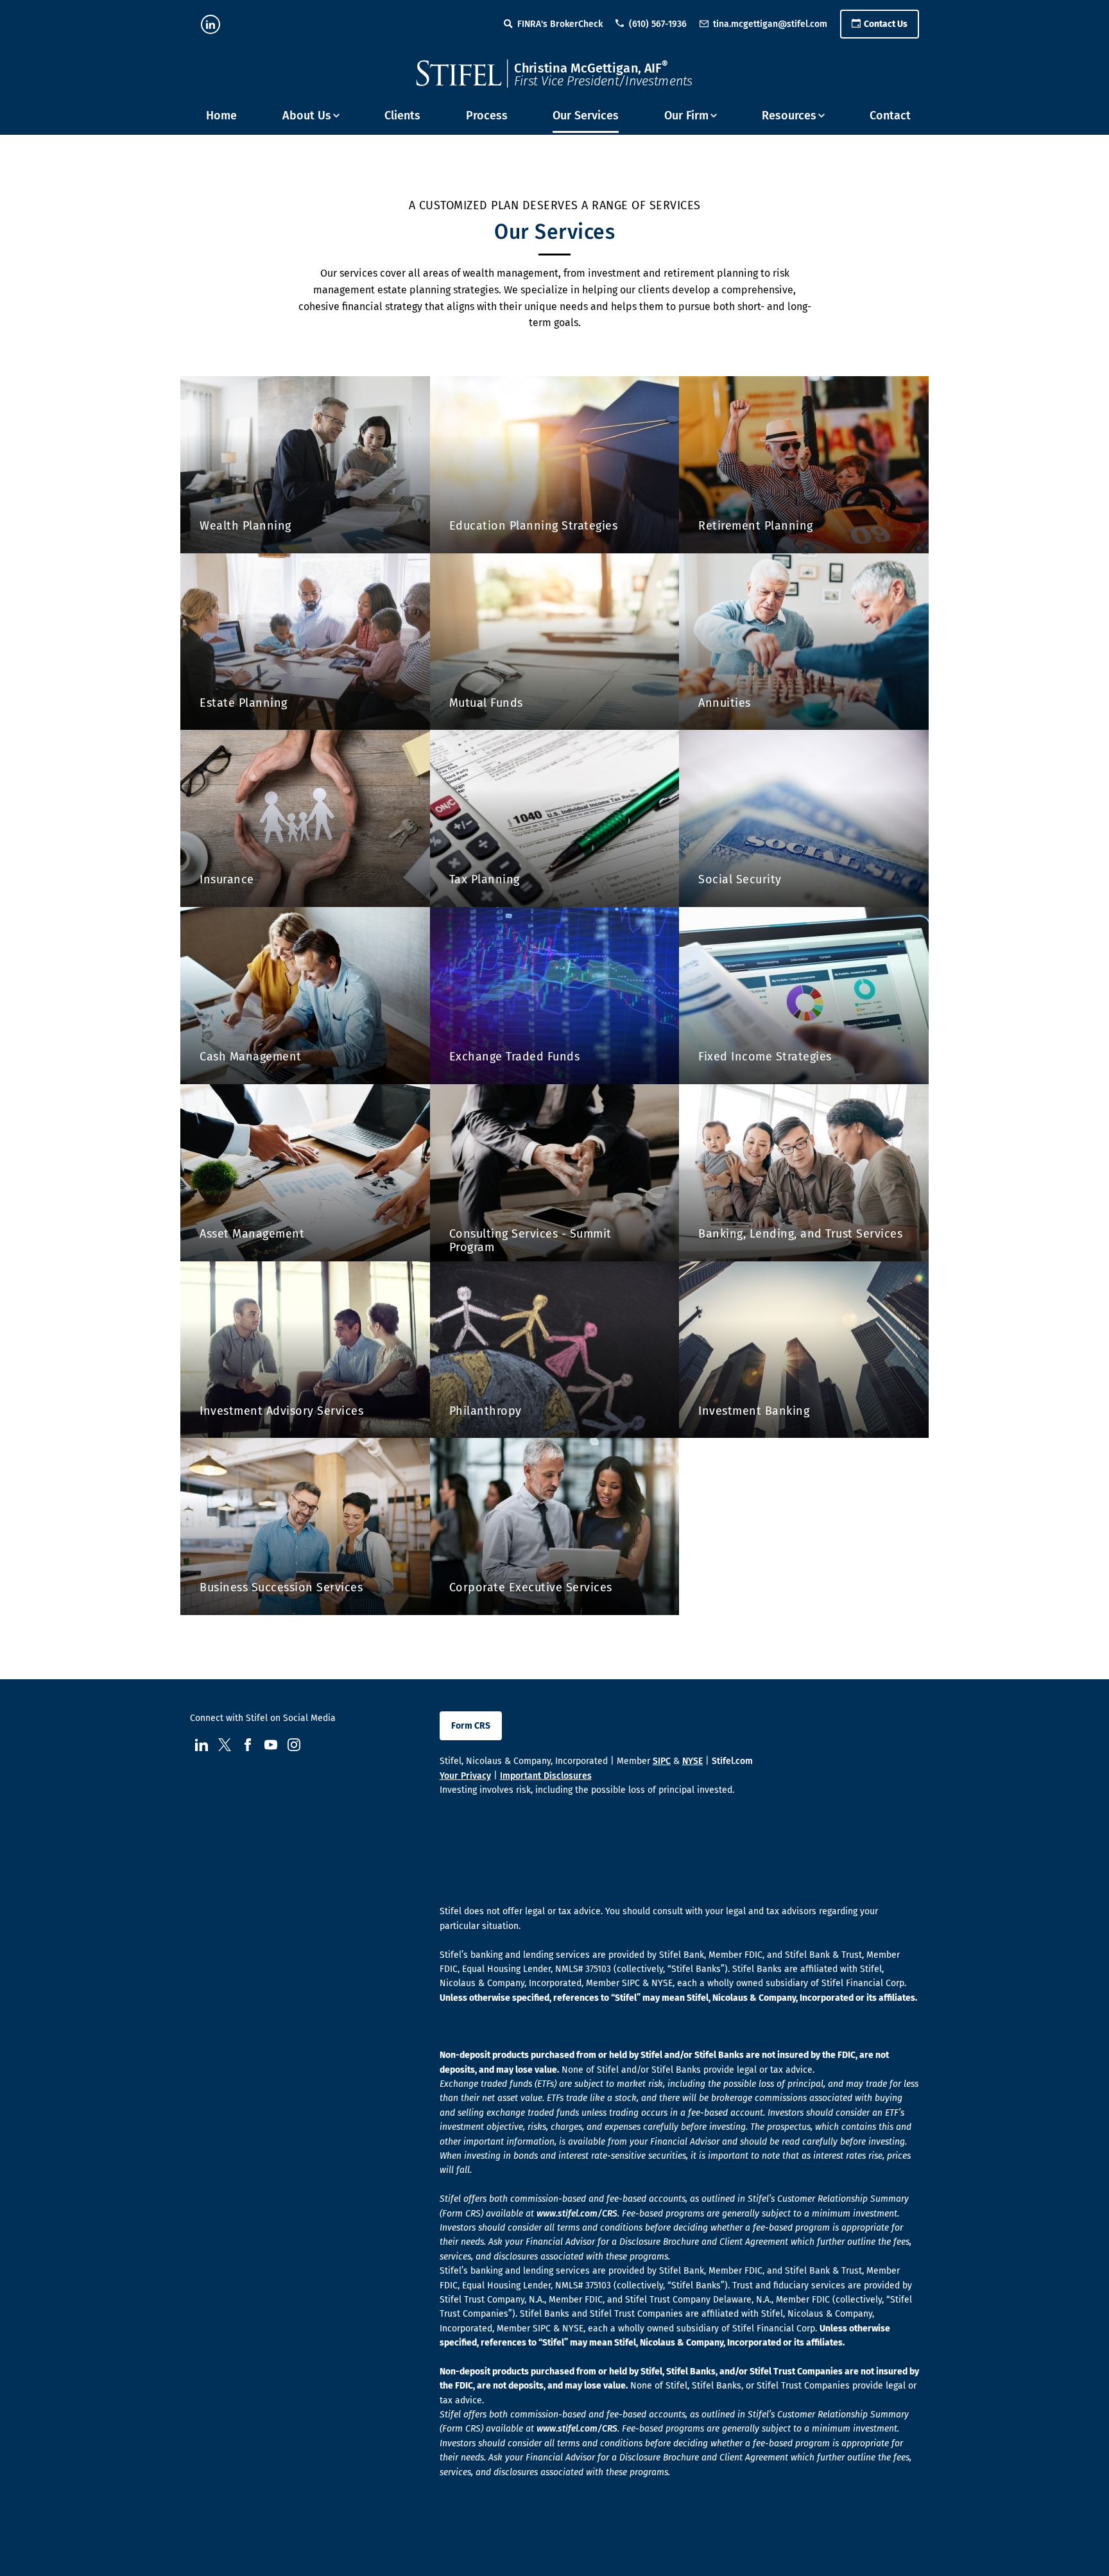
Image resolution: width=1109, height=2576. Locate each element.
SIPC (662, 1761)
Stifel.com (732, 1761)
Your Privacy (465, 1776)
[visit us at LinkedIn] (211, 24)
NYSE (692, 1761)
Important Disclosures (546, 1776)
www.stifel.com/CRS (577, 2214)
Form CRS (471, 1726)
